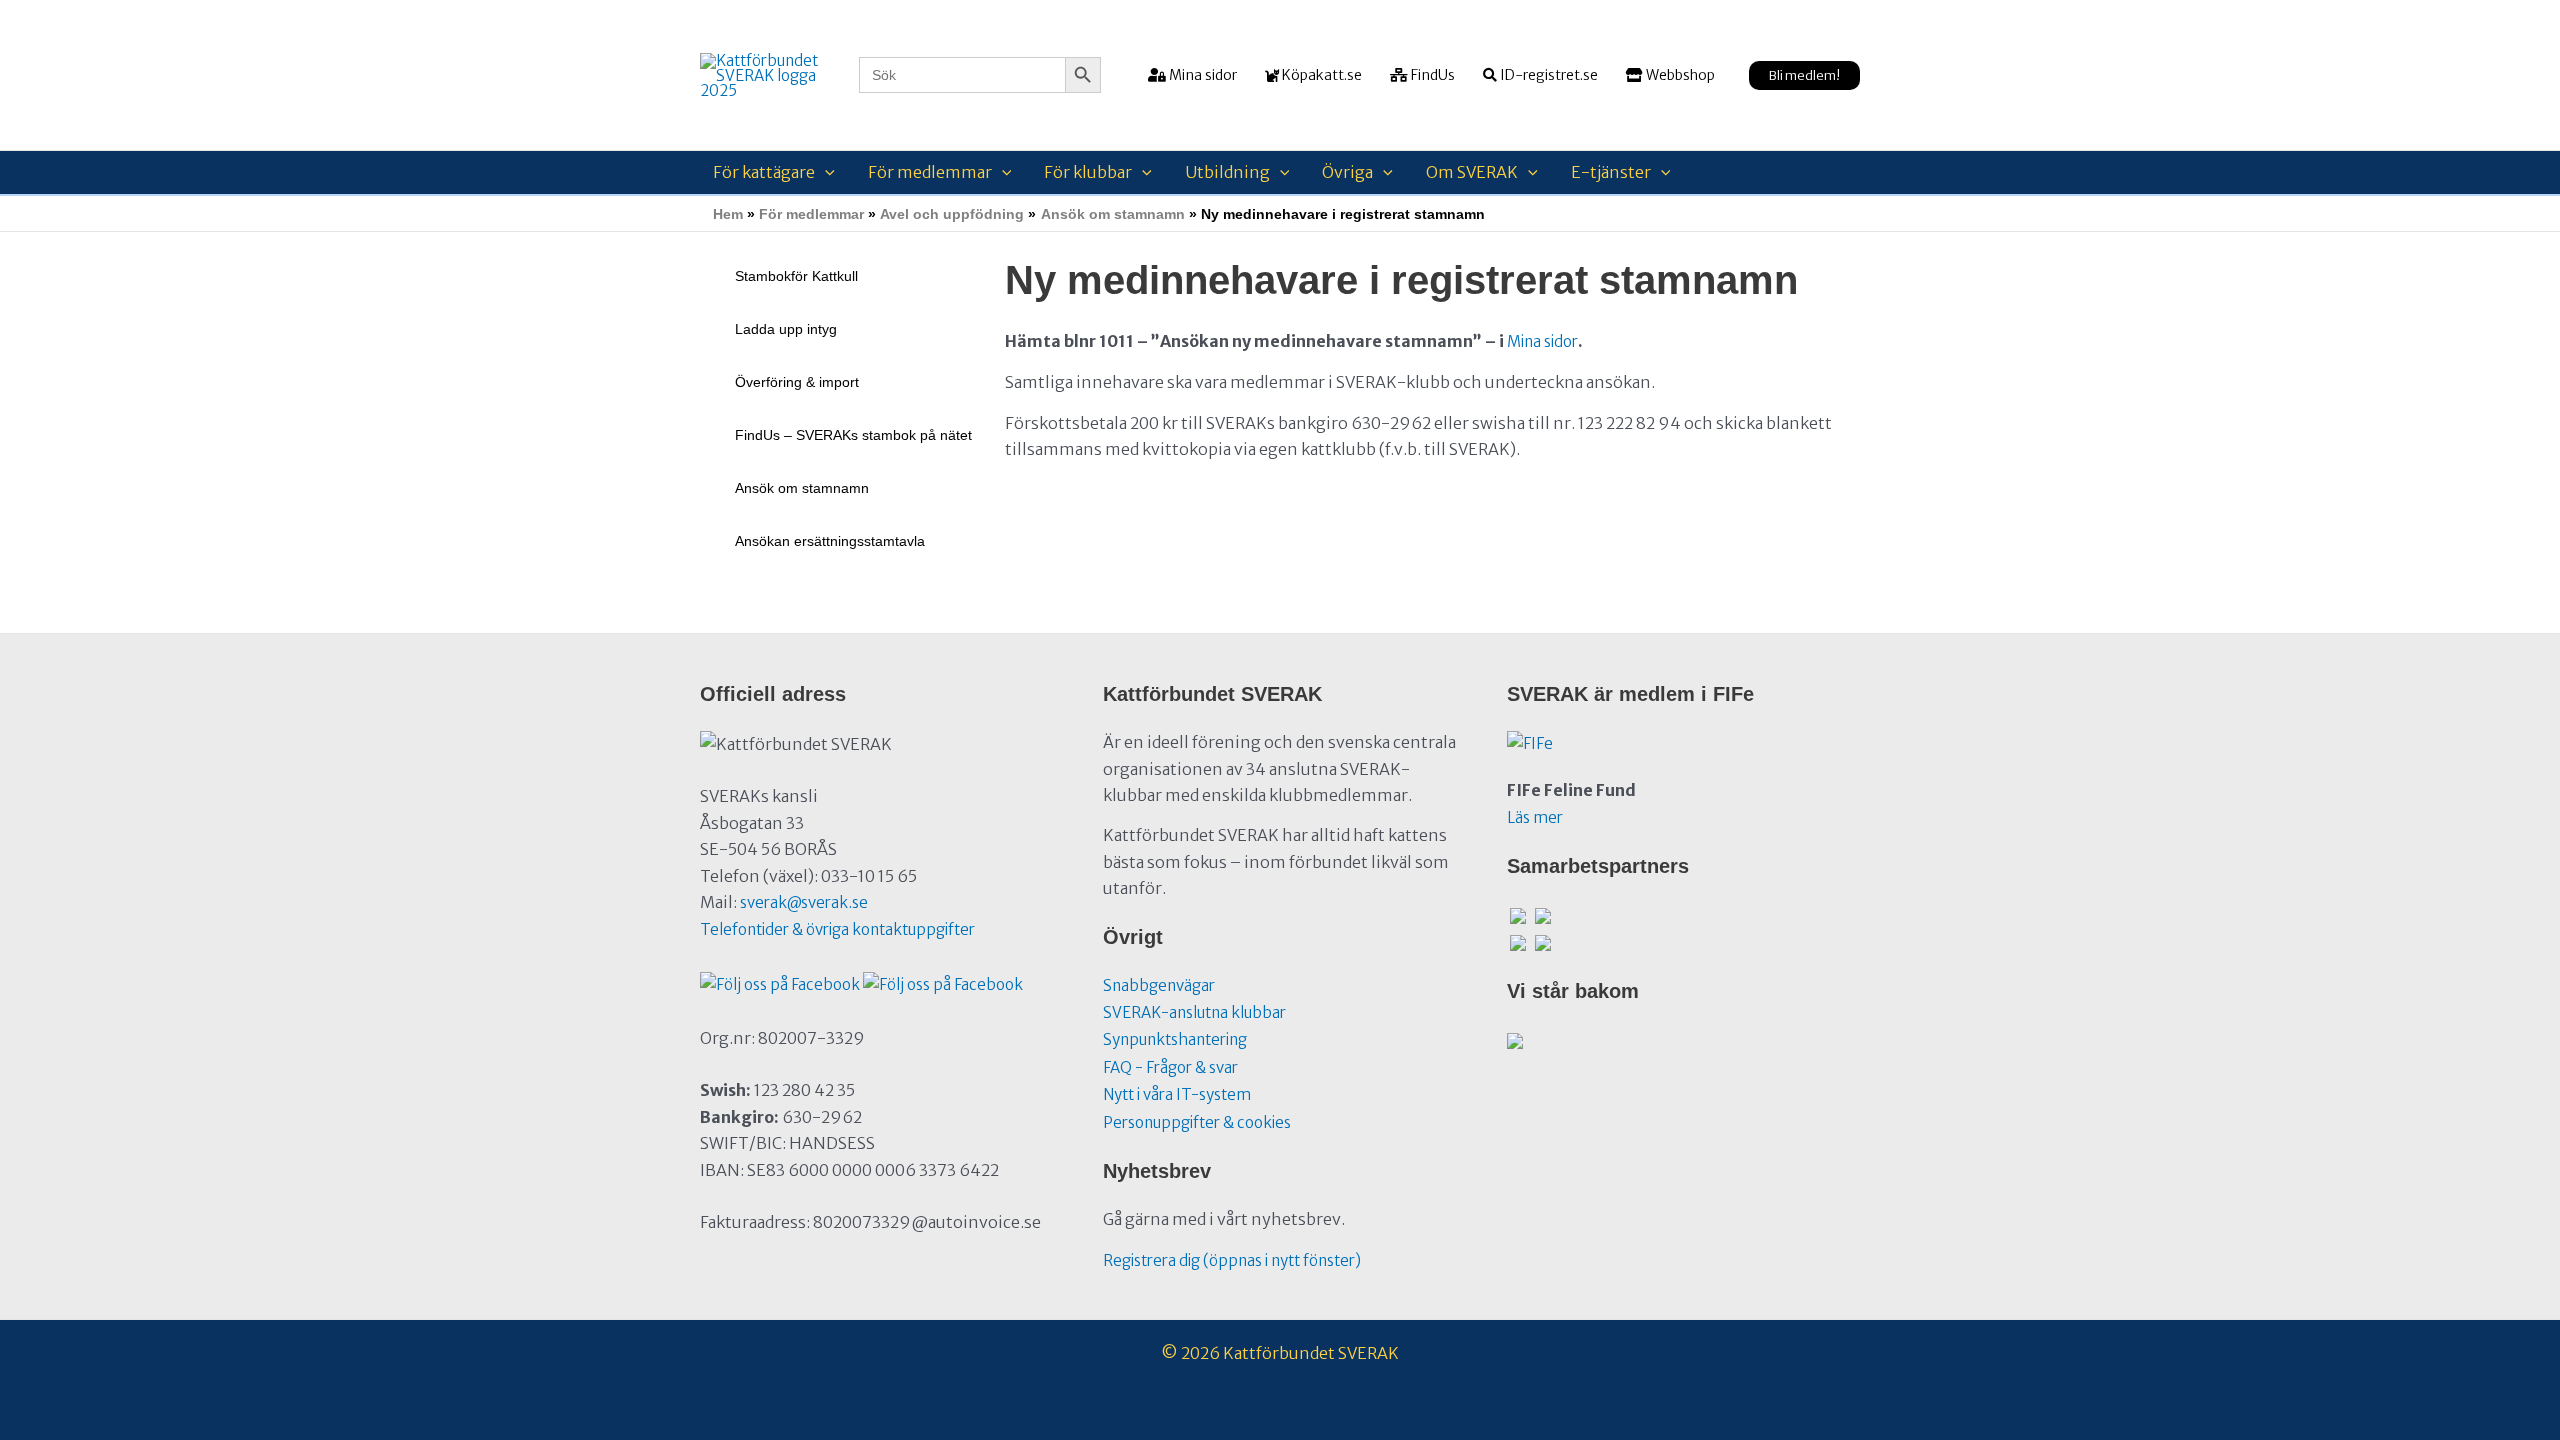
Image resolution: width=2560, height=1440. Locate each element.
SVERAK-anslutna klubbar (1194, 1012)
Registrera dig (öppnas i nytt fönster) (1232, 1260)
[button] (1804, 75)
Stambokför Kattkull (796, 276)
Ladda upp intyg (786, 329)
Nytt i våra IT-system (1177, 1094)
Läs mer (1535, 817)
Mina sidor (1542, 341)
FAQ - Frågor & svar (1170, 1067)
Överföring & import (797, 382)
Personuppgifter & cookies (1197, 1122)
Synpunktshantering (1175, 1039)
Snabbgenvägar (1159, 985)
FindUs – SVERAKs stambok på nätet (853, 435)
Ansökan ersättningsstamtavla (830, 541)
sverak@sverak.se (804, 902)
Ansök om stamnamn (802, 488)
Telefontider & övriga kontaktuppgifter (837, 929)
